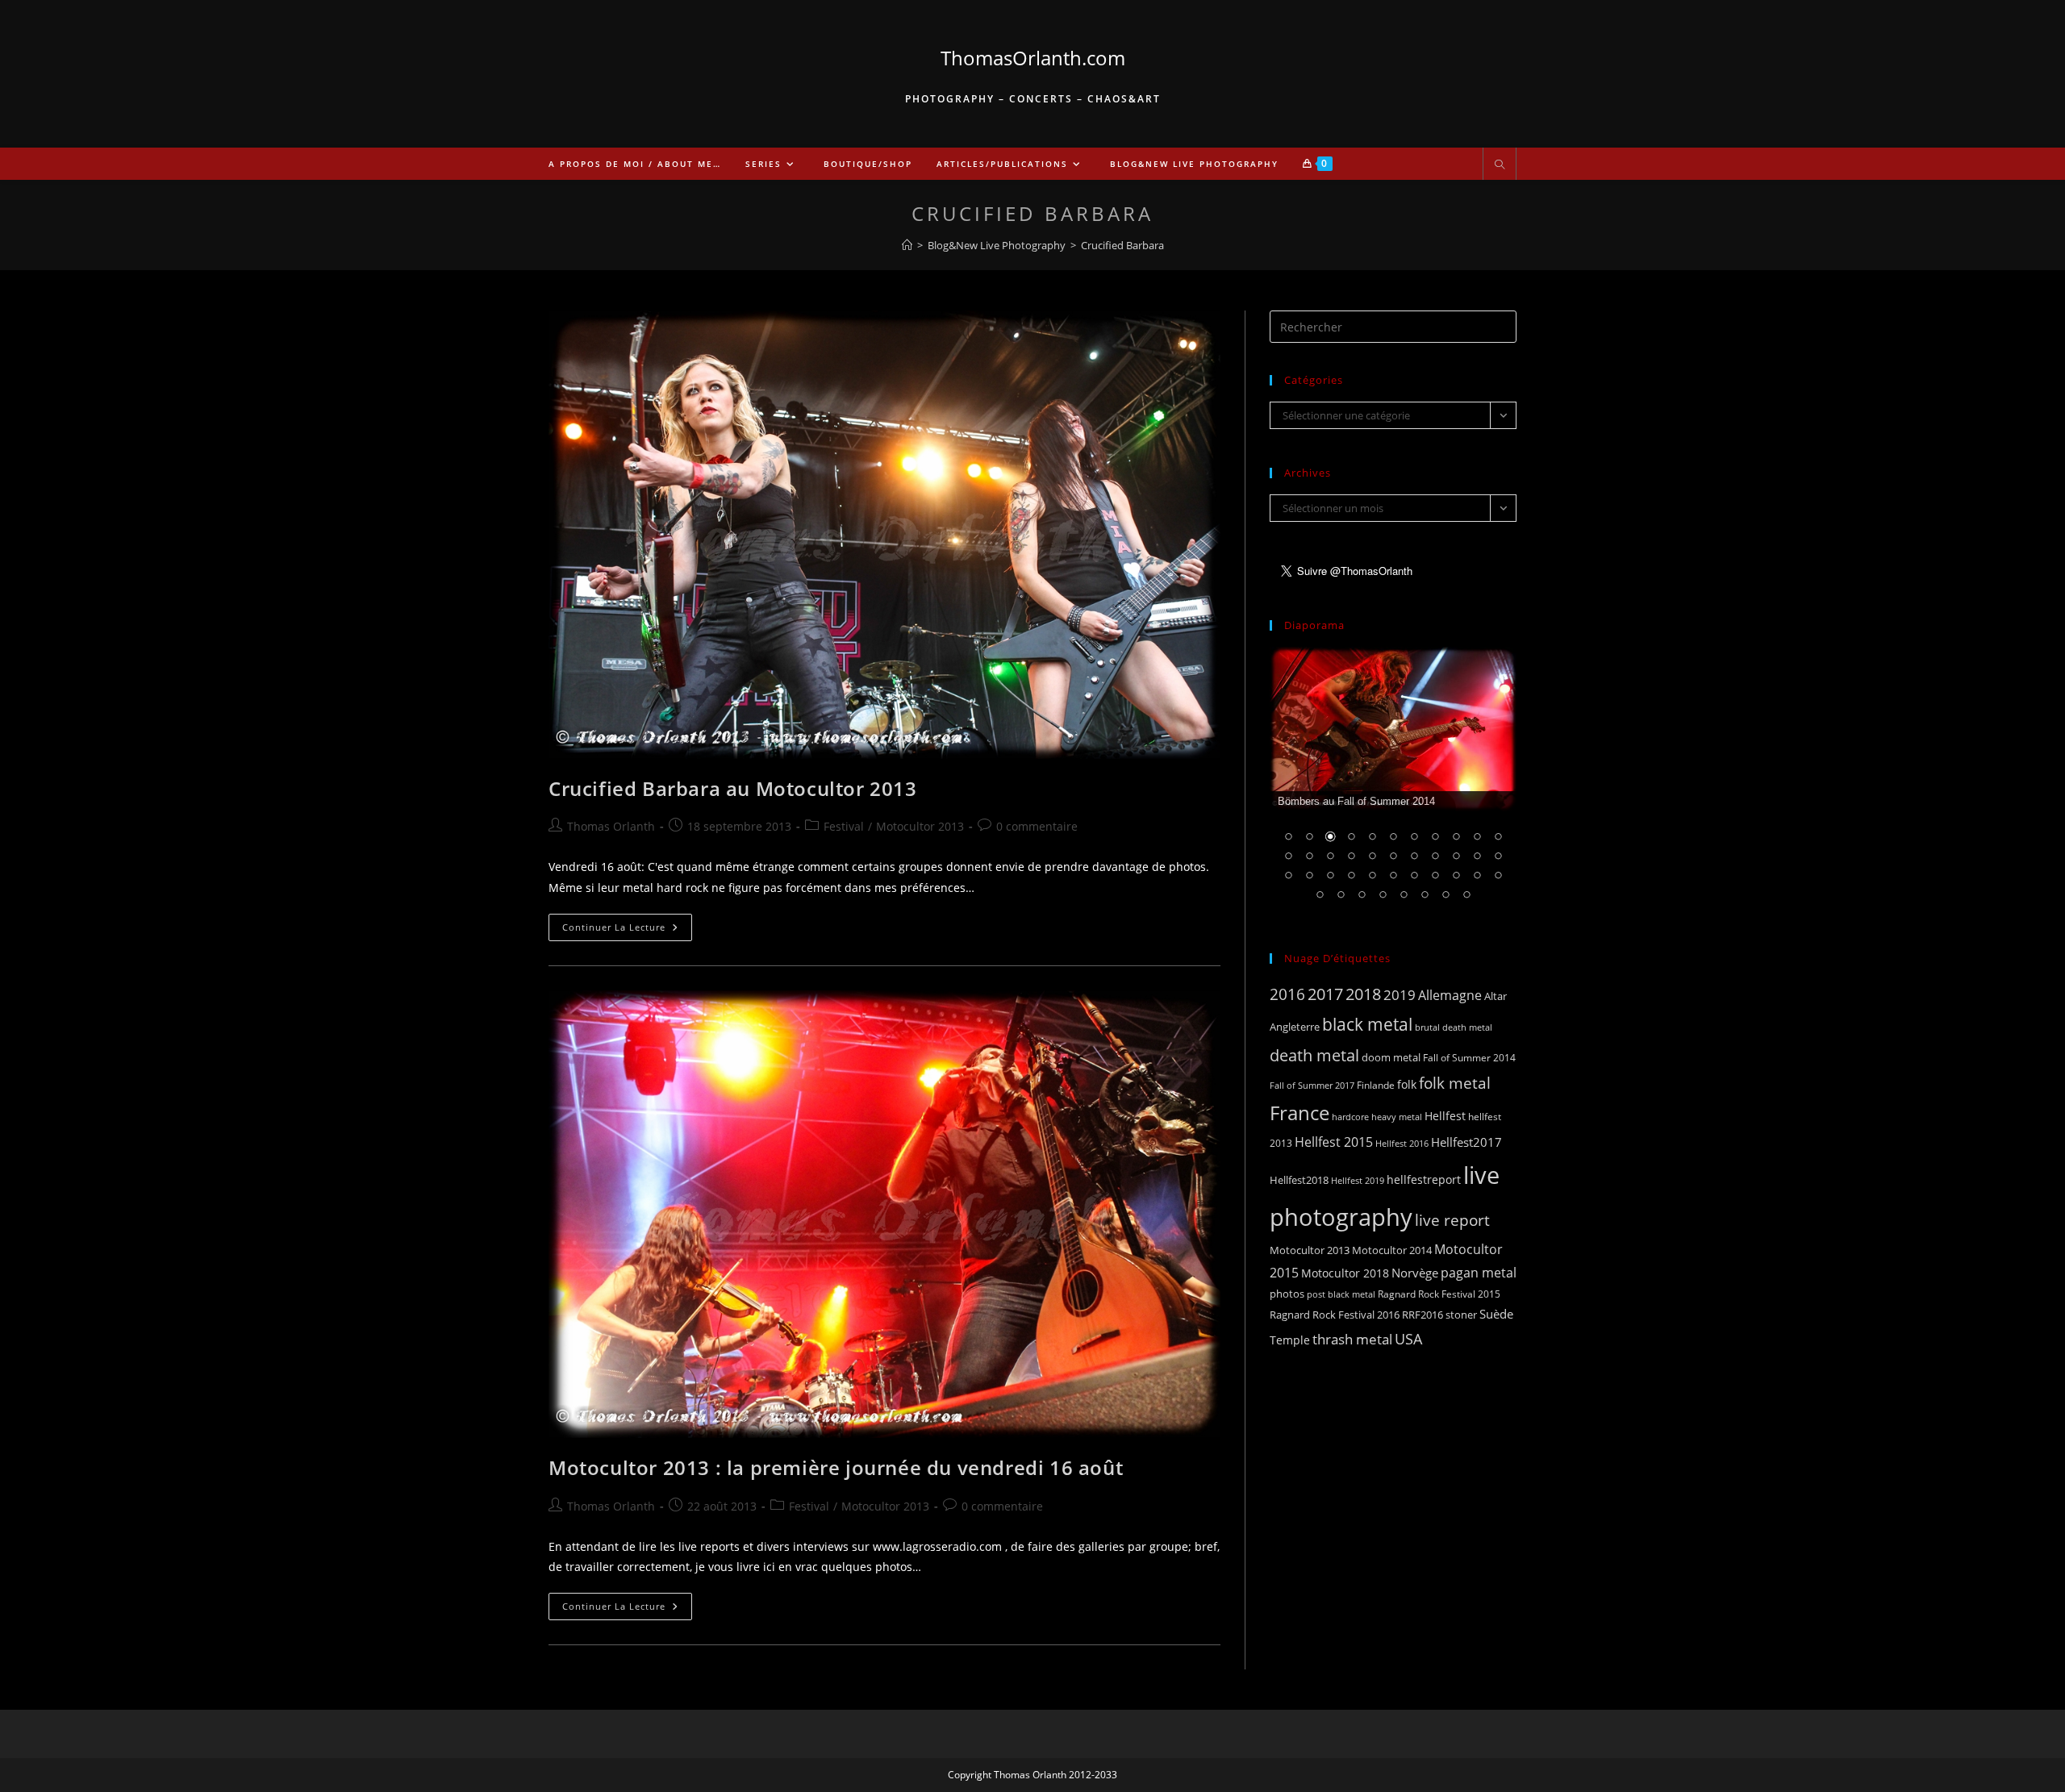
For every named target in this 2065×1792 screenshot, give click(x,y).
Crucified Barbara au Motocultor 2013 (733, 788)
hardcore (1350, 1117)
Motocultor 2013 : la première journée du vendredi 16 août (836, 1467)
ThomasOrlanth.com (1033, 58)
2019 (1400, 995)
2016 (1287, 994)
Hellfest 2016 (1402, 1143)
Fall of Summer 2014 (1469, 1058)
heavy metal (1397, 1117)
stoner (1461, 1315)
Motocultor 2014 (1392, 1250)
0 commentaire (1037, 826)
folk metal (1455, 1083)
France (1299, 1113)
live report (1452, 1220)
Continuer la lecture (627, 930)
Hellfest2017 (1466, 1142)
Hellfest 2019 (1358, 1180)
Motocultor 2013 (920, 826)
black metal (1367, 1024)
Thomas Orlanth (611, 826)
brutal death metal (1454, 1027)
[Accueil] (907, 245)
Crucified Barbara (1122, 245)
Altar (1496, 996)
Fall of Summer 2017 (1312, 1085)
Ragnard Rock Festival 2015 (1439, 1294)
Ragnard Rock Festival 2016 (1335, 1315)
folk (1407, 1084)
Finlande (1376, 1085)
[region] (1393, 784)
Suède (1496, 1314)
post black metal (1341, 1294)
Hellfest (1445, 1116)
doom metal (1391, 1057)
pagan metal (1479, 1273)
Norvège (1415, 1273)
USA (1408, 1338)
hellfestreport (1424, 1179)
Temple (1290, 1340)
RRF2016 (1423, 1315)
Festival (844, 826)
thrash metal (1352, 1339)
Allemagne (1450, 995)
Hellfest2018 (1299, 1180)
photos (1287, 1294)
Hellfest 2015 (1334, 1142)
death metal (1314, 1055)
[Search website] (1500, 165)
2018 (1363, 994)
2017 (1325, 994)
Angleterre (1295, 1027)
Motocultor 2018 (1345, 1273)
